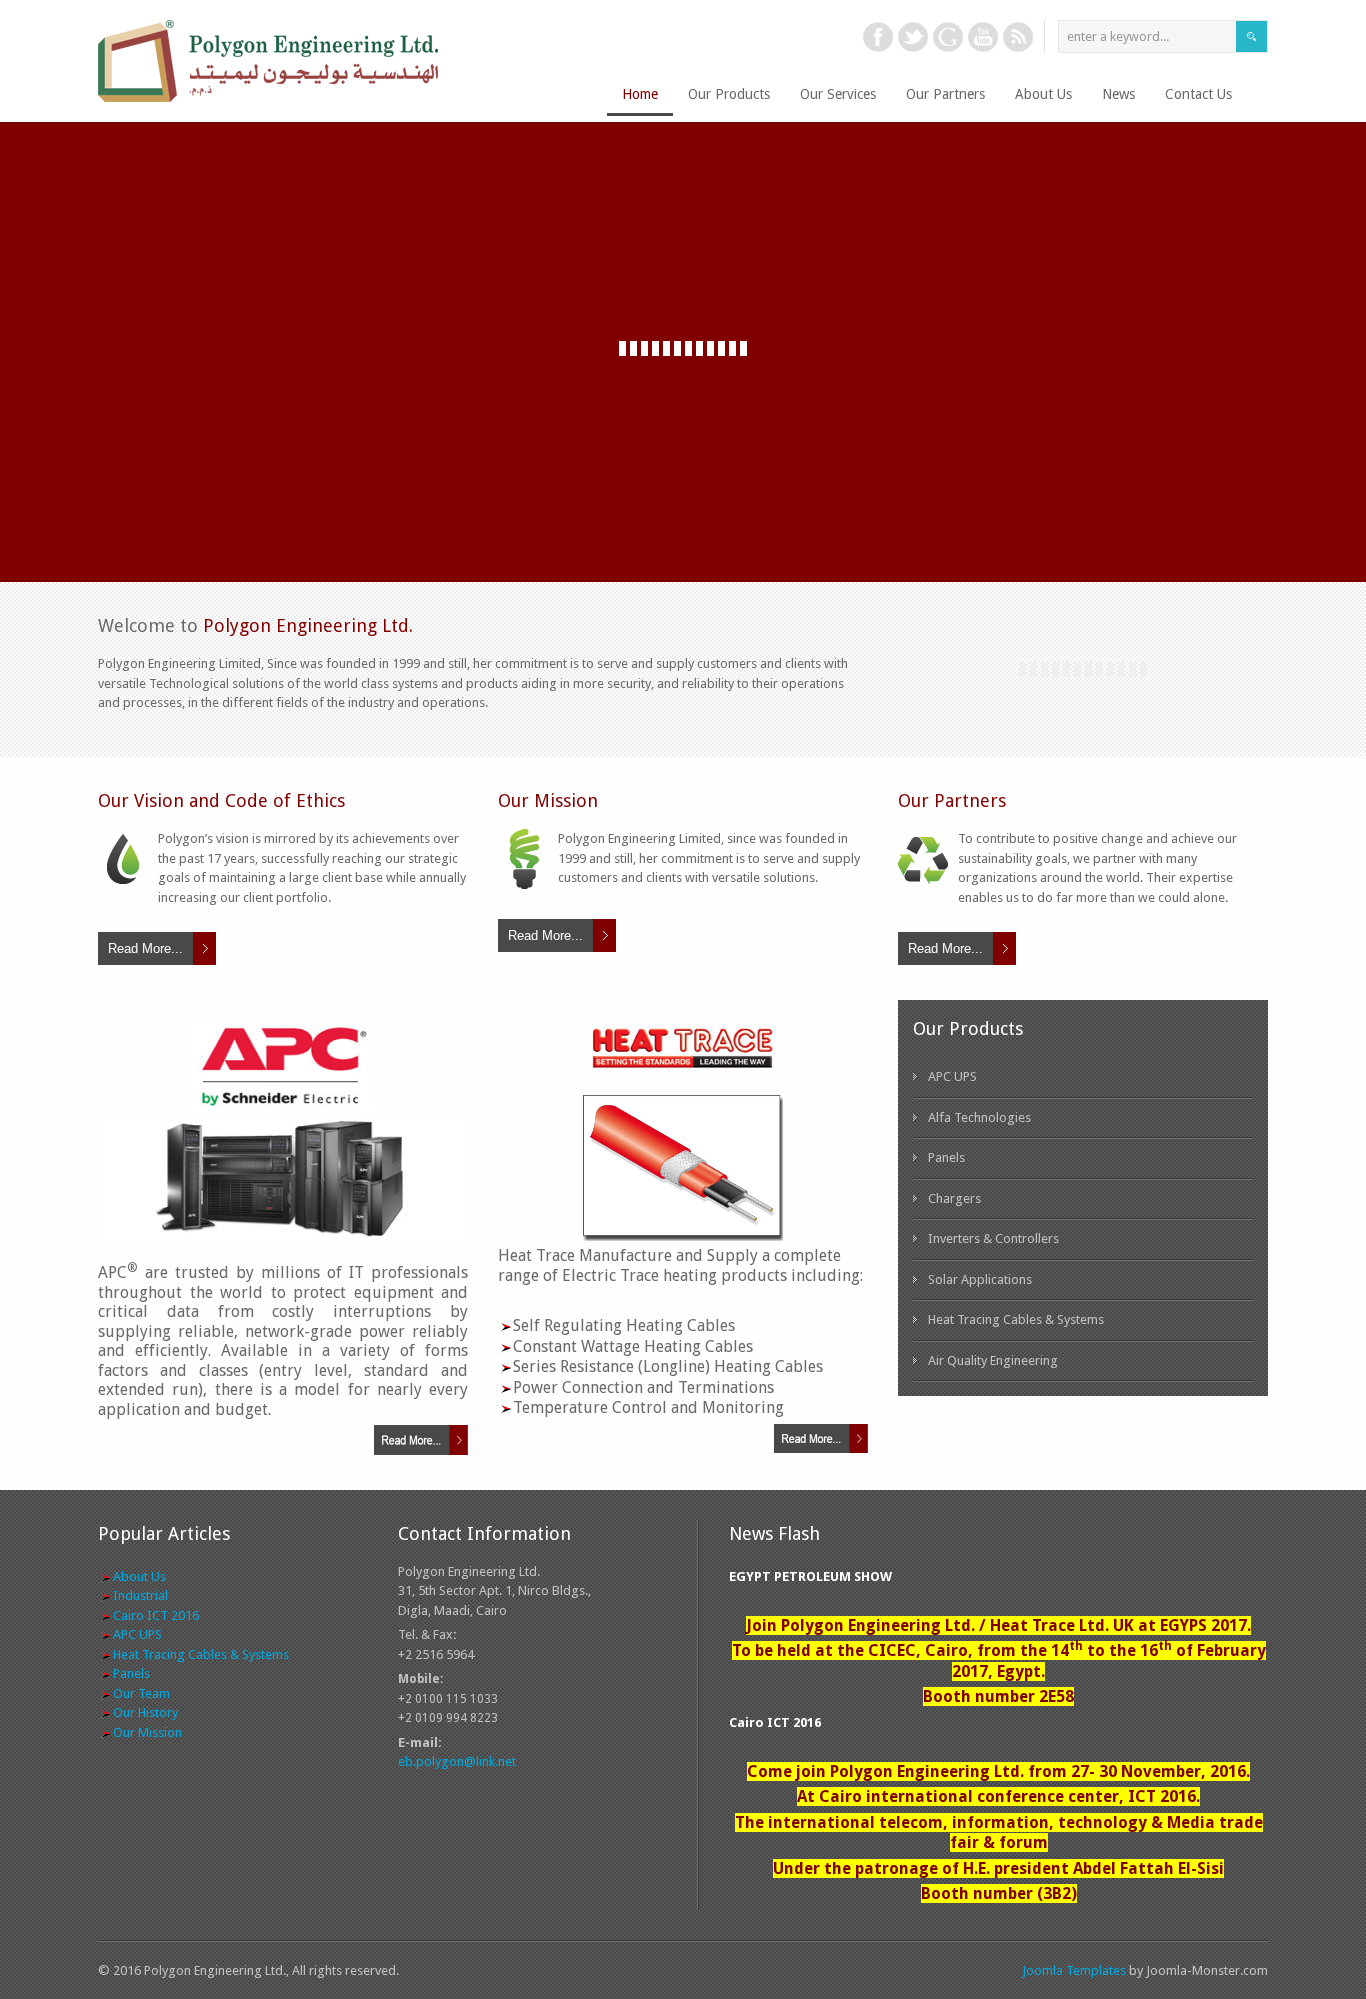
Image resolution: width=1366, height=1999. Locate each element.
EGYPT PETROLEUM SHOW (810, 1576)
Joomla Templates (1074, 1970)
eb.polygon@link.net (457, 1761)
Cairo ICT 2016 (775, 1722)
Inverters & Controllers (993, 1238)
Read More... (145, 948)
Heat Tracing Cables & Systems (1016, 1319)
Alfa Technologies (979, 1117)
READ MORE (1133, 446)
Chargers (954, 1198)
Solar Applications (980, 1279)
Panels (946, 1157)
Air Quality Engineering (993, 1360)
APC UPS (952, 1076)
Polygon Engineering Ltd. (886, 199)
